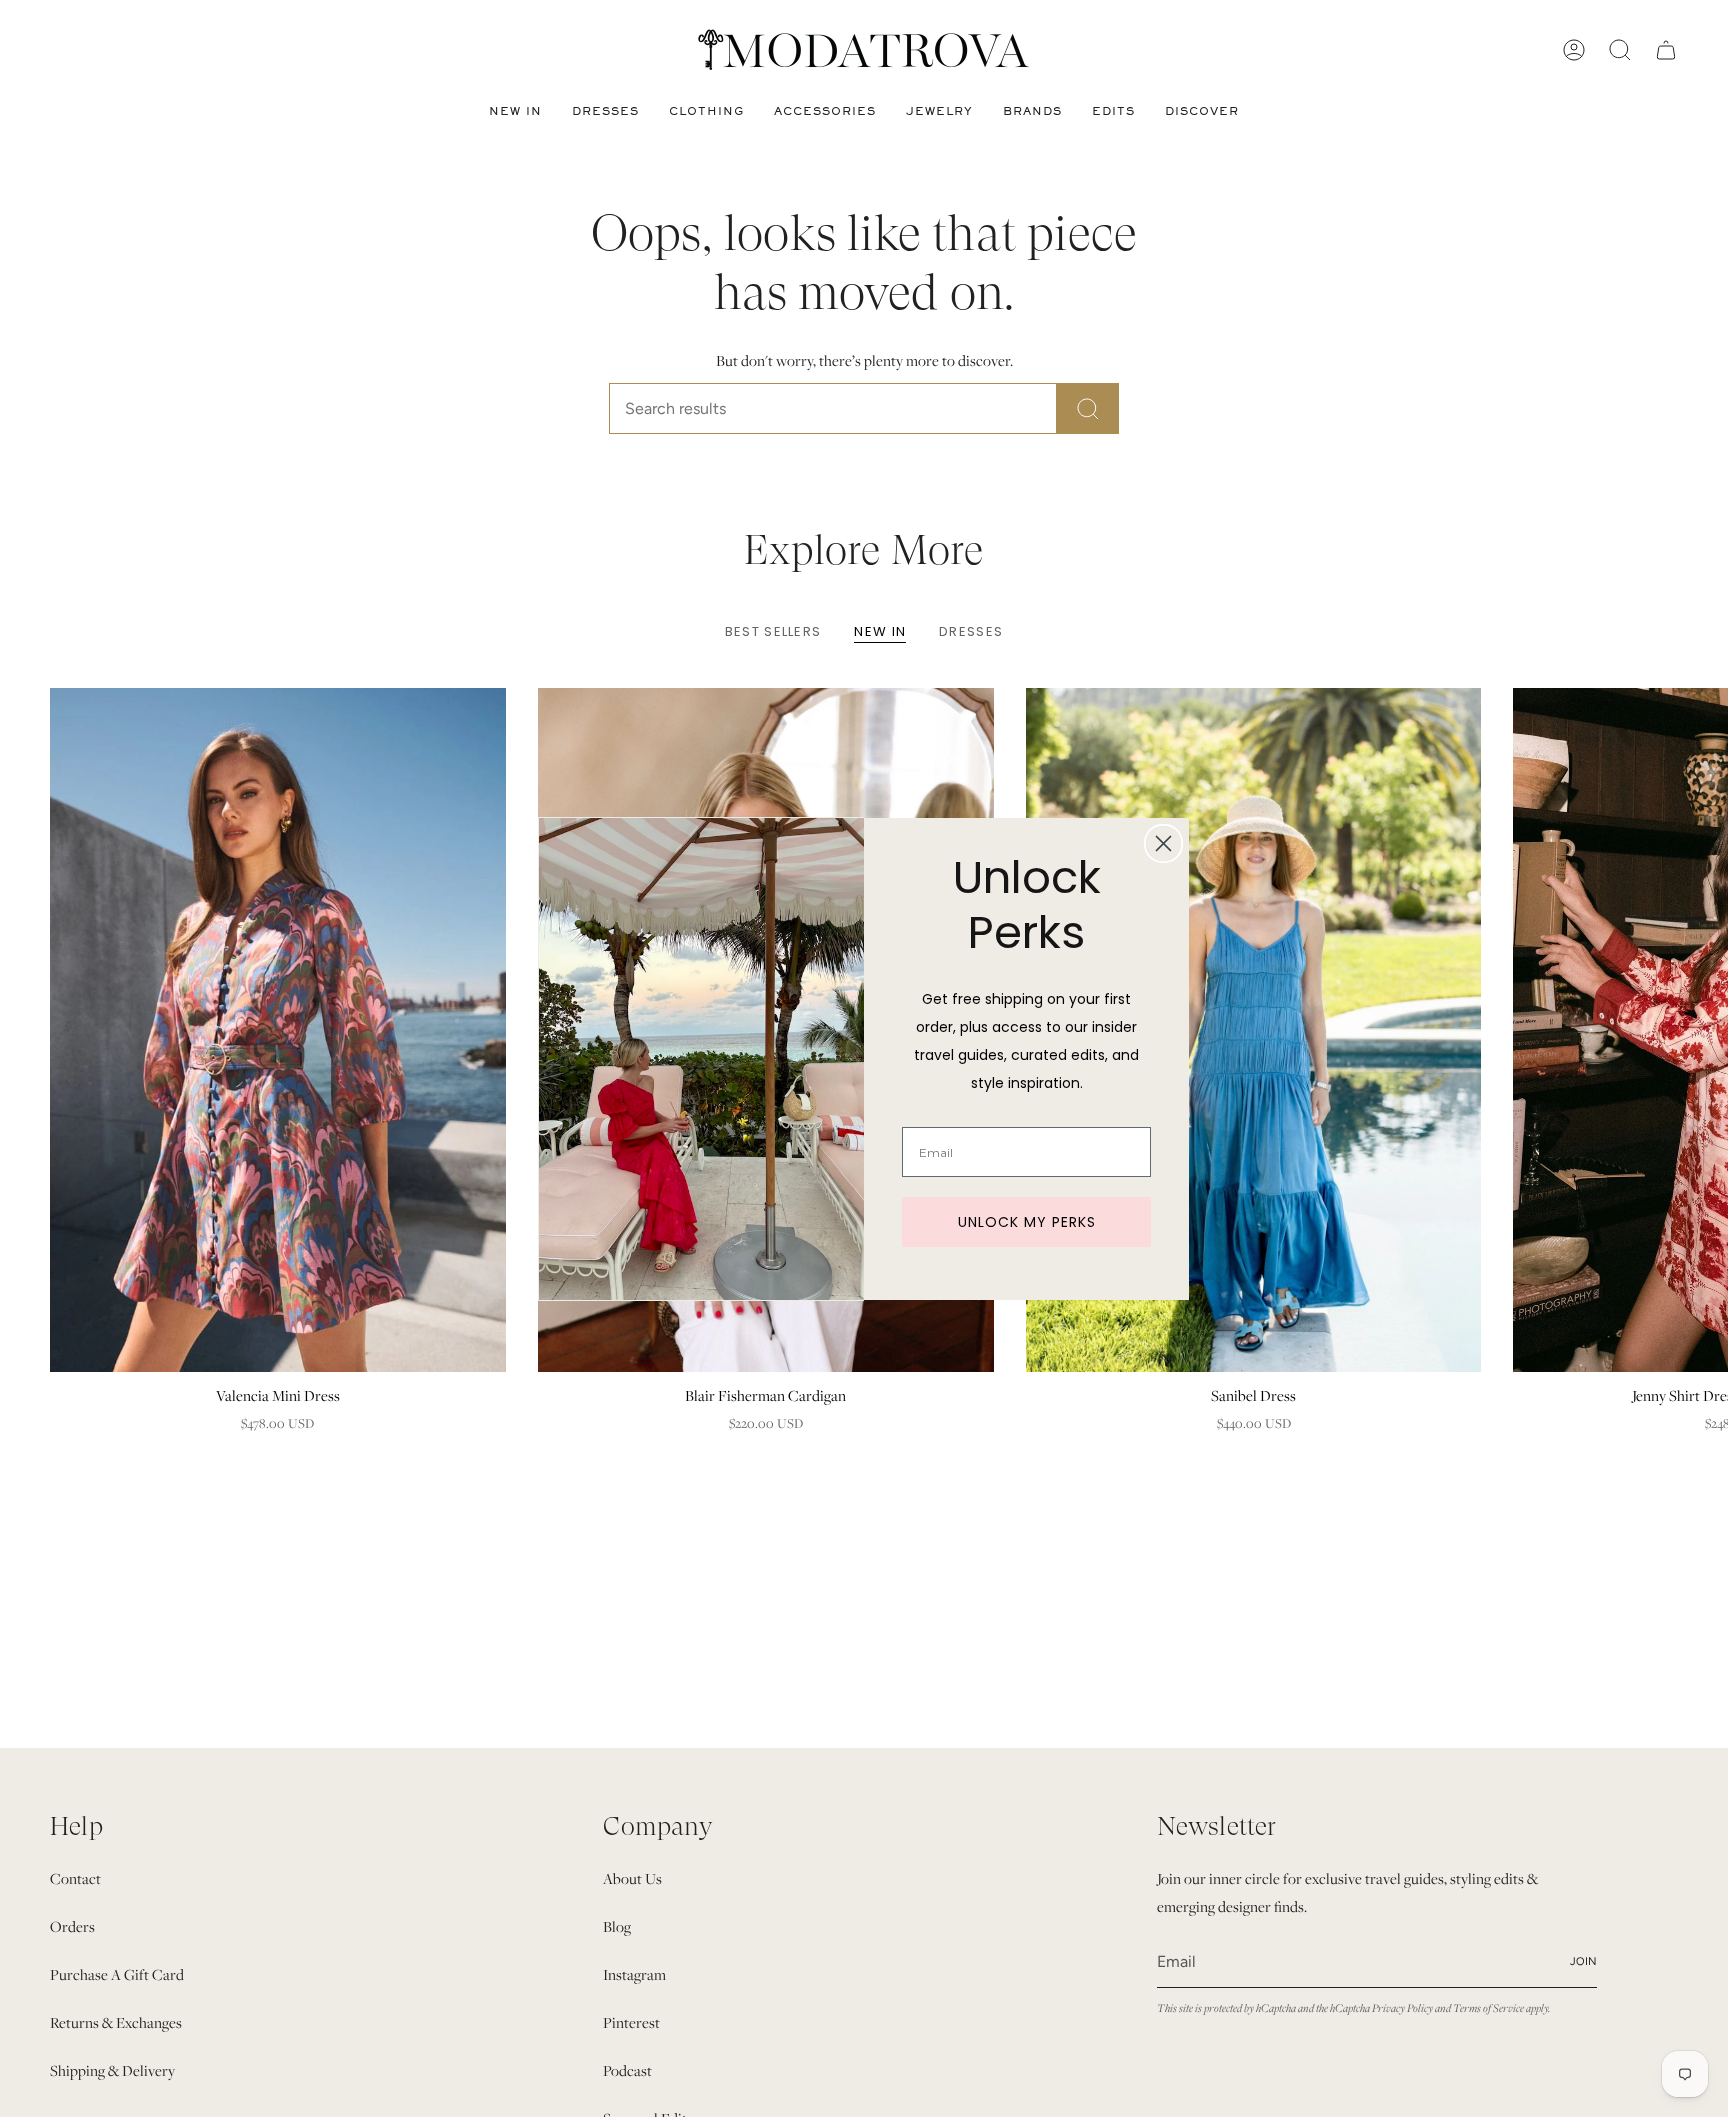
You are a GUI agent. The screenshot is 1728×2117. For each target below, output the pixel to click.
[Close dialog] (1163, 843)
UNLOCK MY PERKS (1027, 1222)
